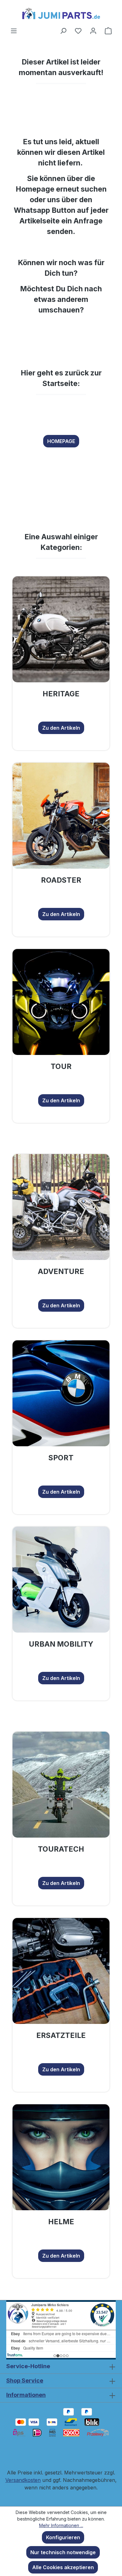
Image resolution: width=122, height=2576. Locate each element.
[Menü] (14, 31)
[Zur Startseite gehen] (61, 13)
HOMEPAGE (61, 441)
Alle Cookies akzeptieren (63, 2567)
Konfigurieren (63, 2537)
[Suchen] (63, 31)
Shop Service (25, 2380)
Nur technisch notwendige (63, 2552)
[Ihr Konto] (93, 31)
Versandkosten (23, 2480)
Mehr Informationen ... (61, 2525)
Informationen (26, 2395)
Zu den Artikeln (61, 728)
